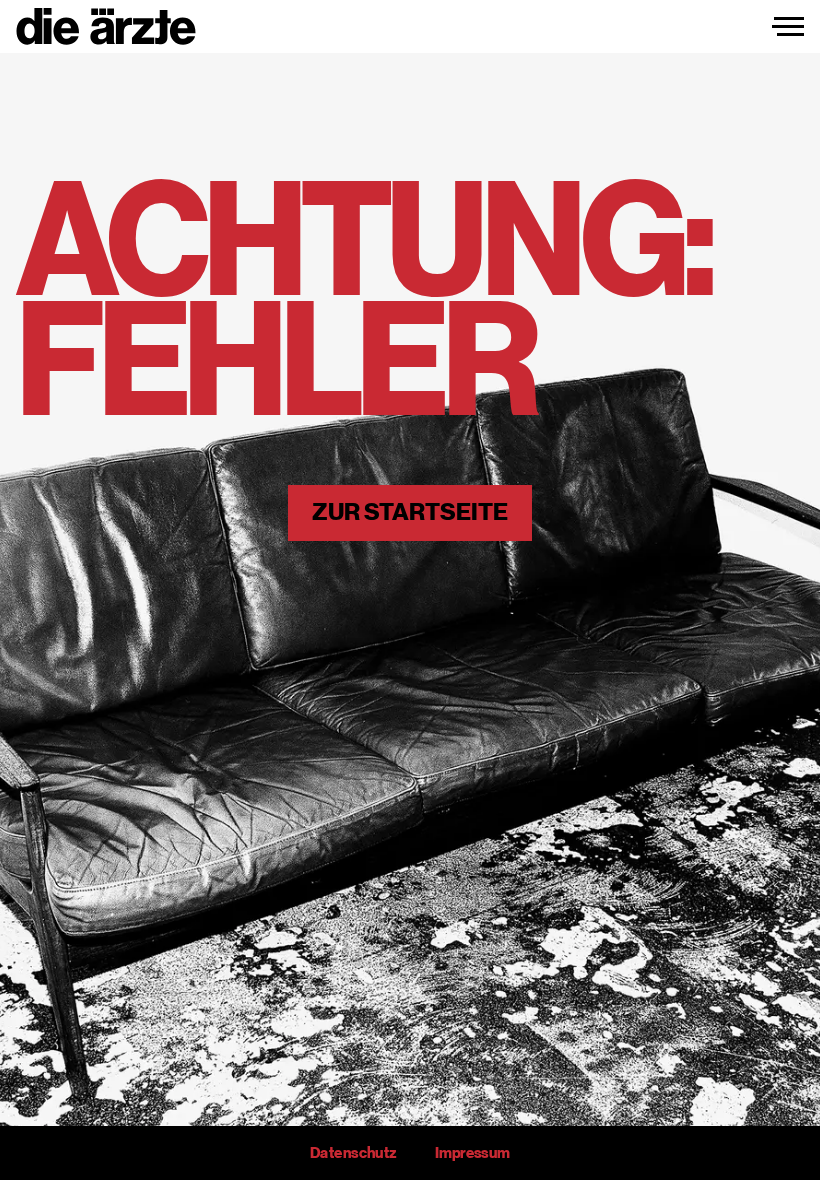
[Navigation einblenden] (788, 27)
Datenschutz (353, 1153)
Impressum (472, 1153)
